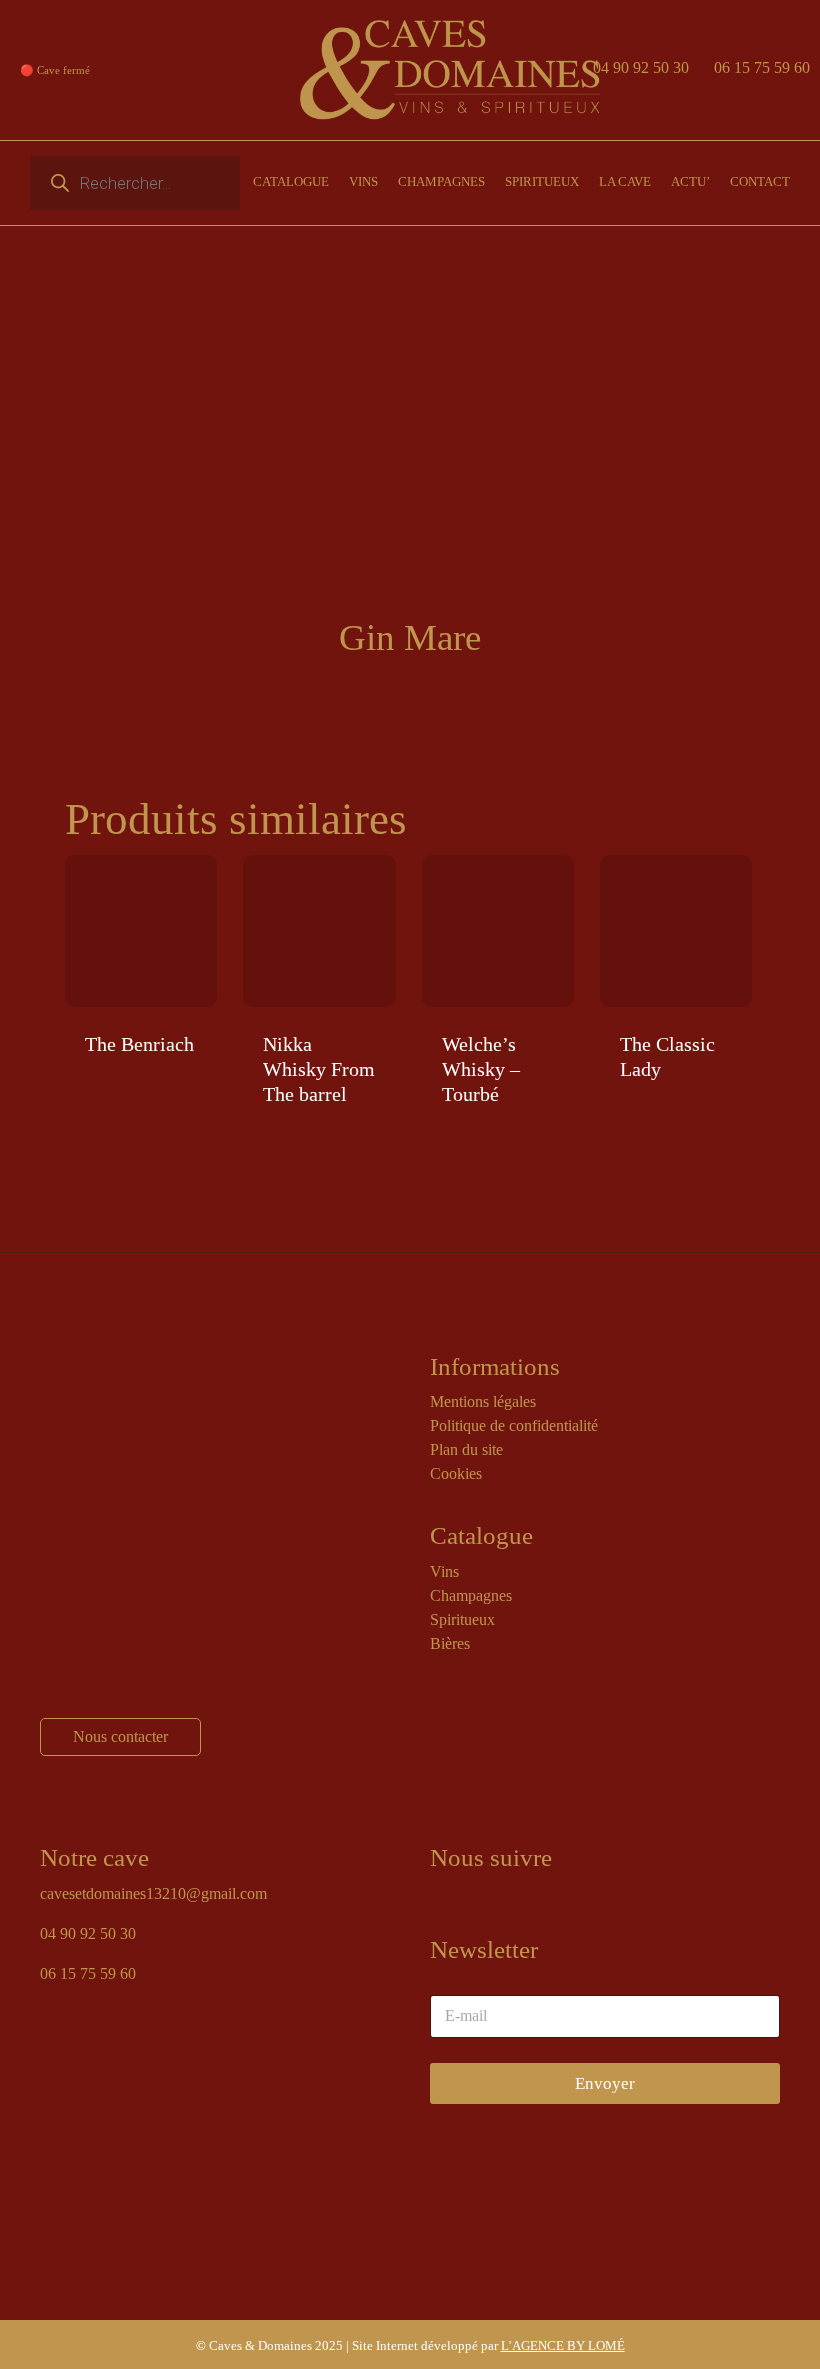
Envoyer (605, 2083)
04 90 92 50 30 (641, 67)
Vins (444, 1571)
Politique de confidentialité (514, 1425)
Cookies (456, 1473)
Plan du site (466, 1449)
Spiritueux (462, 1619)
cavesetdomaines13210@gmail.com (153, 1893)
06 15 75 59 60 (762, 67)
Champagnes (471, 1595)
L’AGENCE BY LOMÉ (563, 2345)
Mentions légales (483, 1401)
